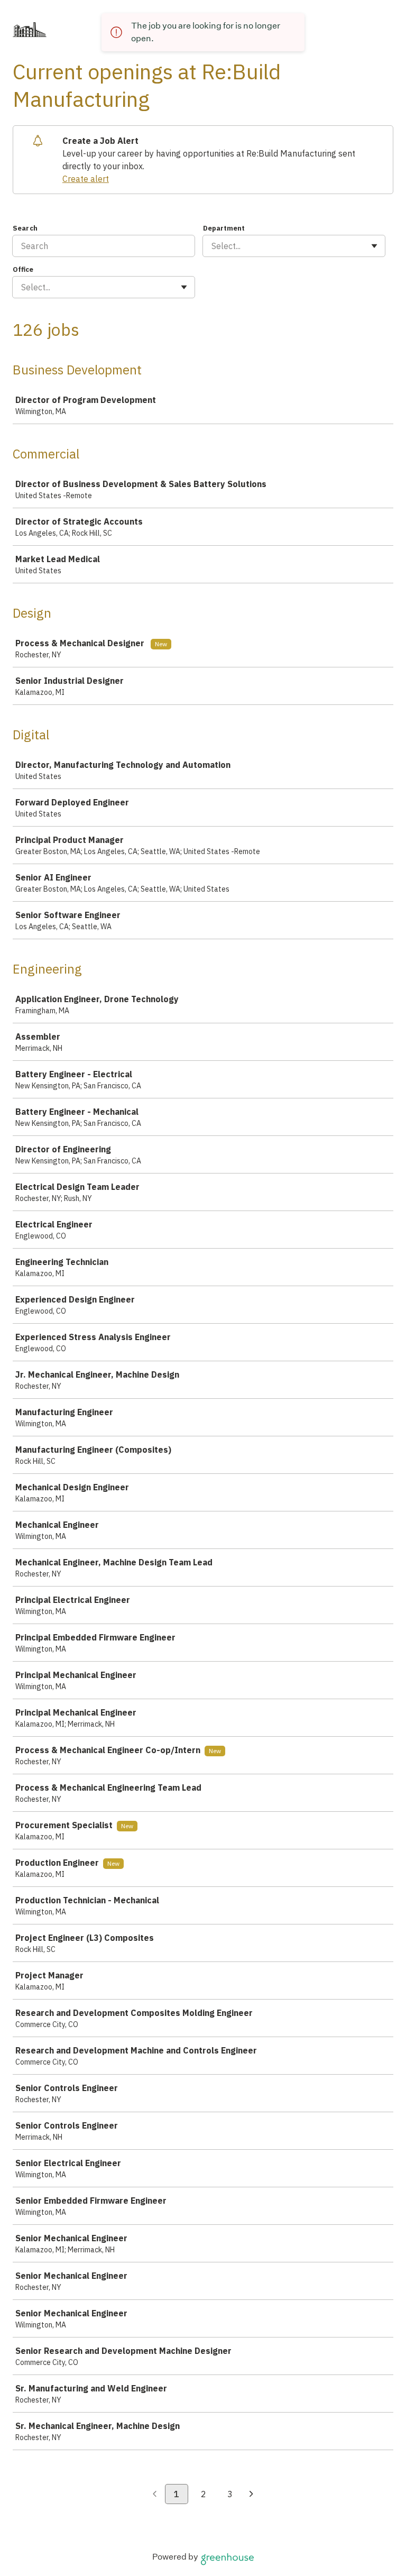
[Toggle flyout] (374, 246)
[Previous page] (155, 2495)
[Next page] (251, 2495)
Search (25, 228)
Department (224, 228)
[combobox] (213, 246)
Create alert (86, 179)
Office (23, 269)
